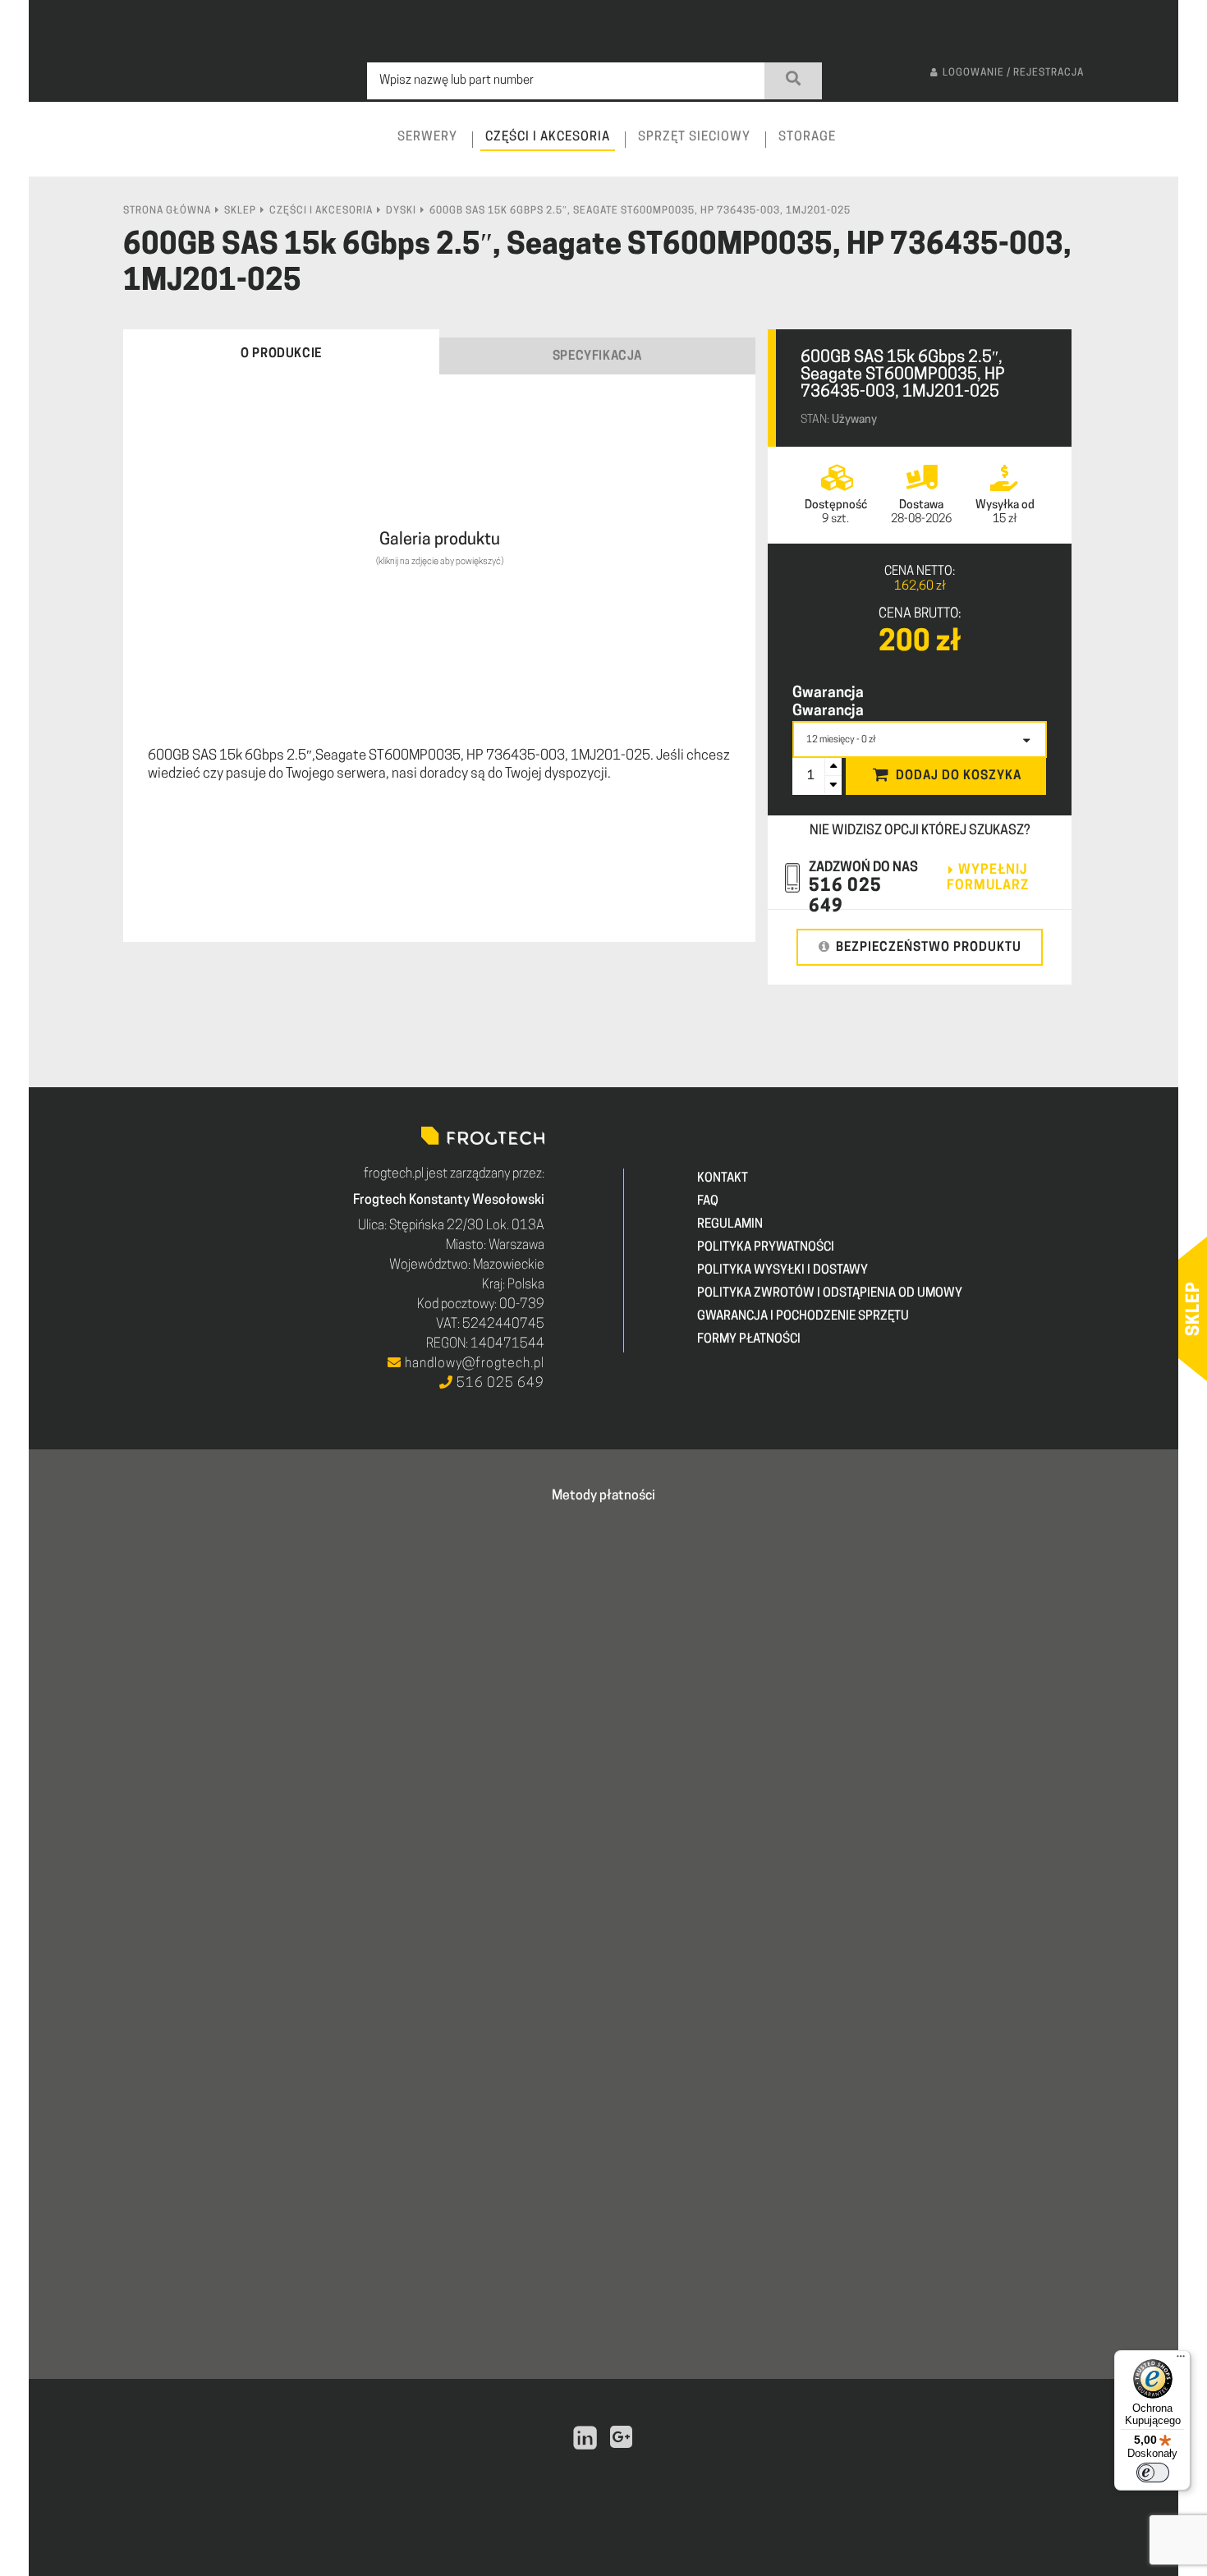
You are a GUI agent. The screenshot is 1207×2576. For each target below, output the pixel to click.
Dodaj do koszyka (959, 776)
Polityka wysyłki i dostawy (782, 1271)
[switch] (1153, 2473)
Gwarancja (828, 694)
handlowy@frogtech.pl (473, 1364)
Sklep (240, 211)
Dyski (401, 211)
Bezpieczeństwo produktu (929, 948)
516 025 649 (499, 1384)
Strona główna (167, 211)
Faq (708, 1202)
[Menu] (1181, 2360)
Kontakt (723, 1179)
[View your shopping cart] (1151, 152)
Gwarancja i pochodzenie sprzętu (803, 1317)
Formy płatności (749, 1340)
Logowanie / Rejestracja (1013, 73)
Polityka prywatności (766, 1248)
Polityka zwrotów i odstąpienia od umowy (830, 1294)
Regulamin (730, 1225)
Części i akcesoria (321, 211)
